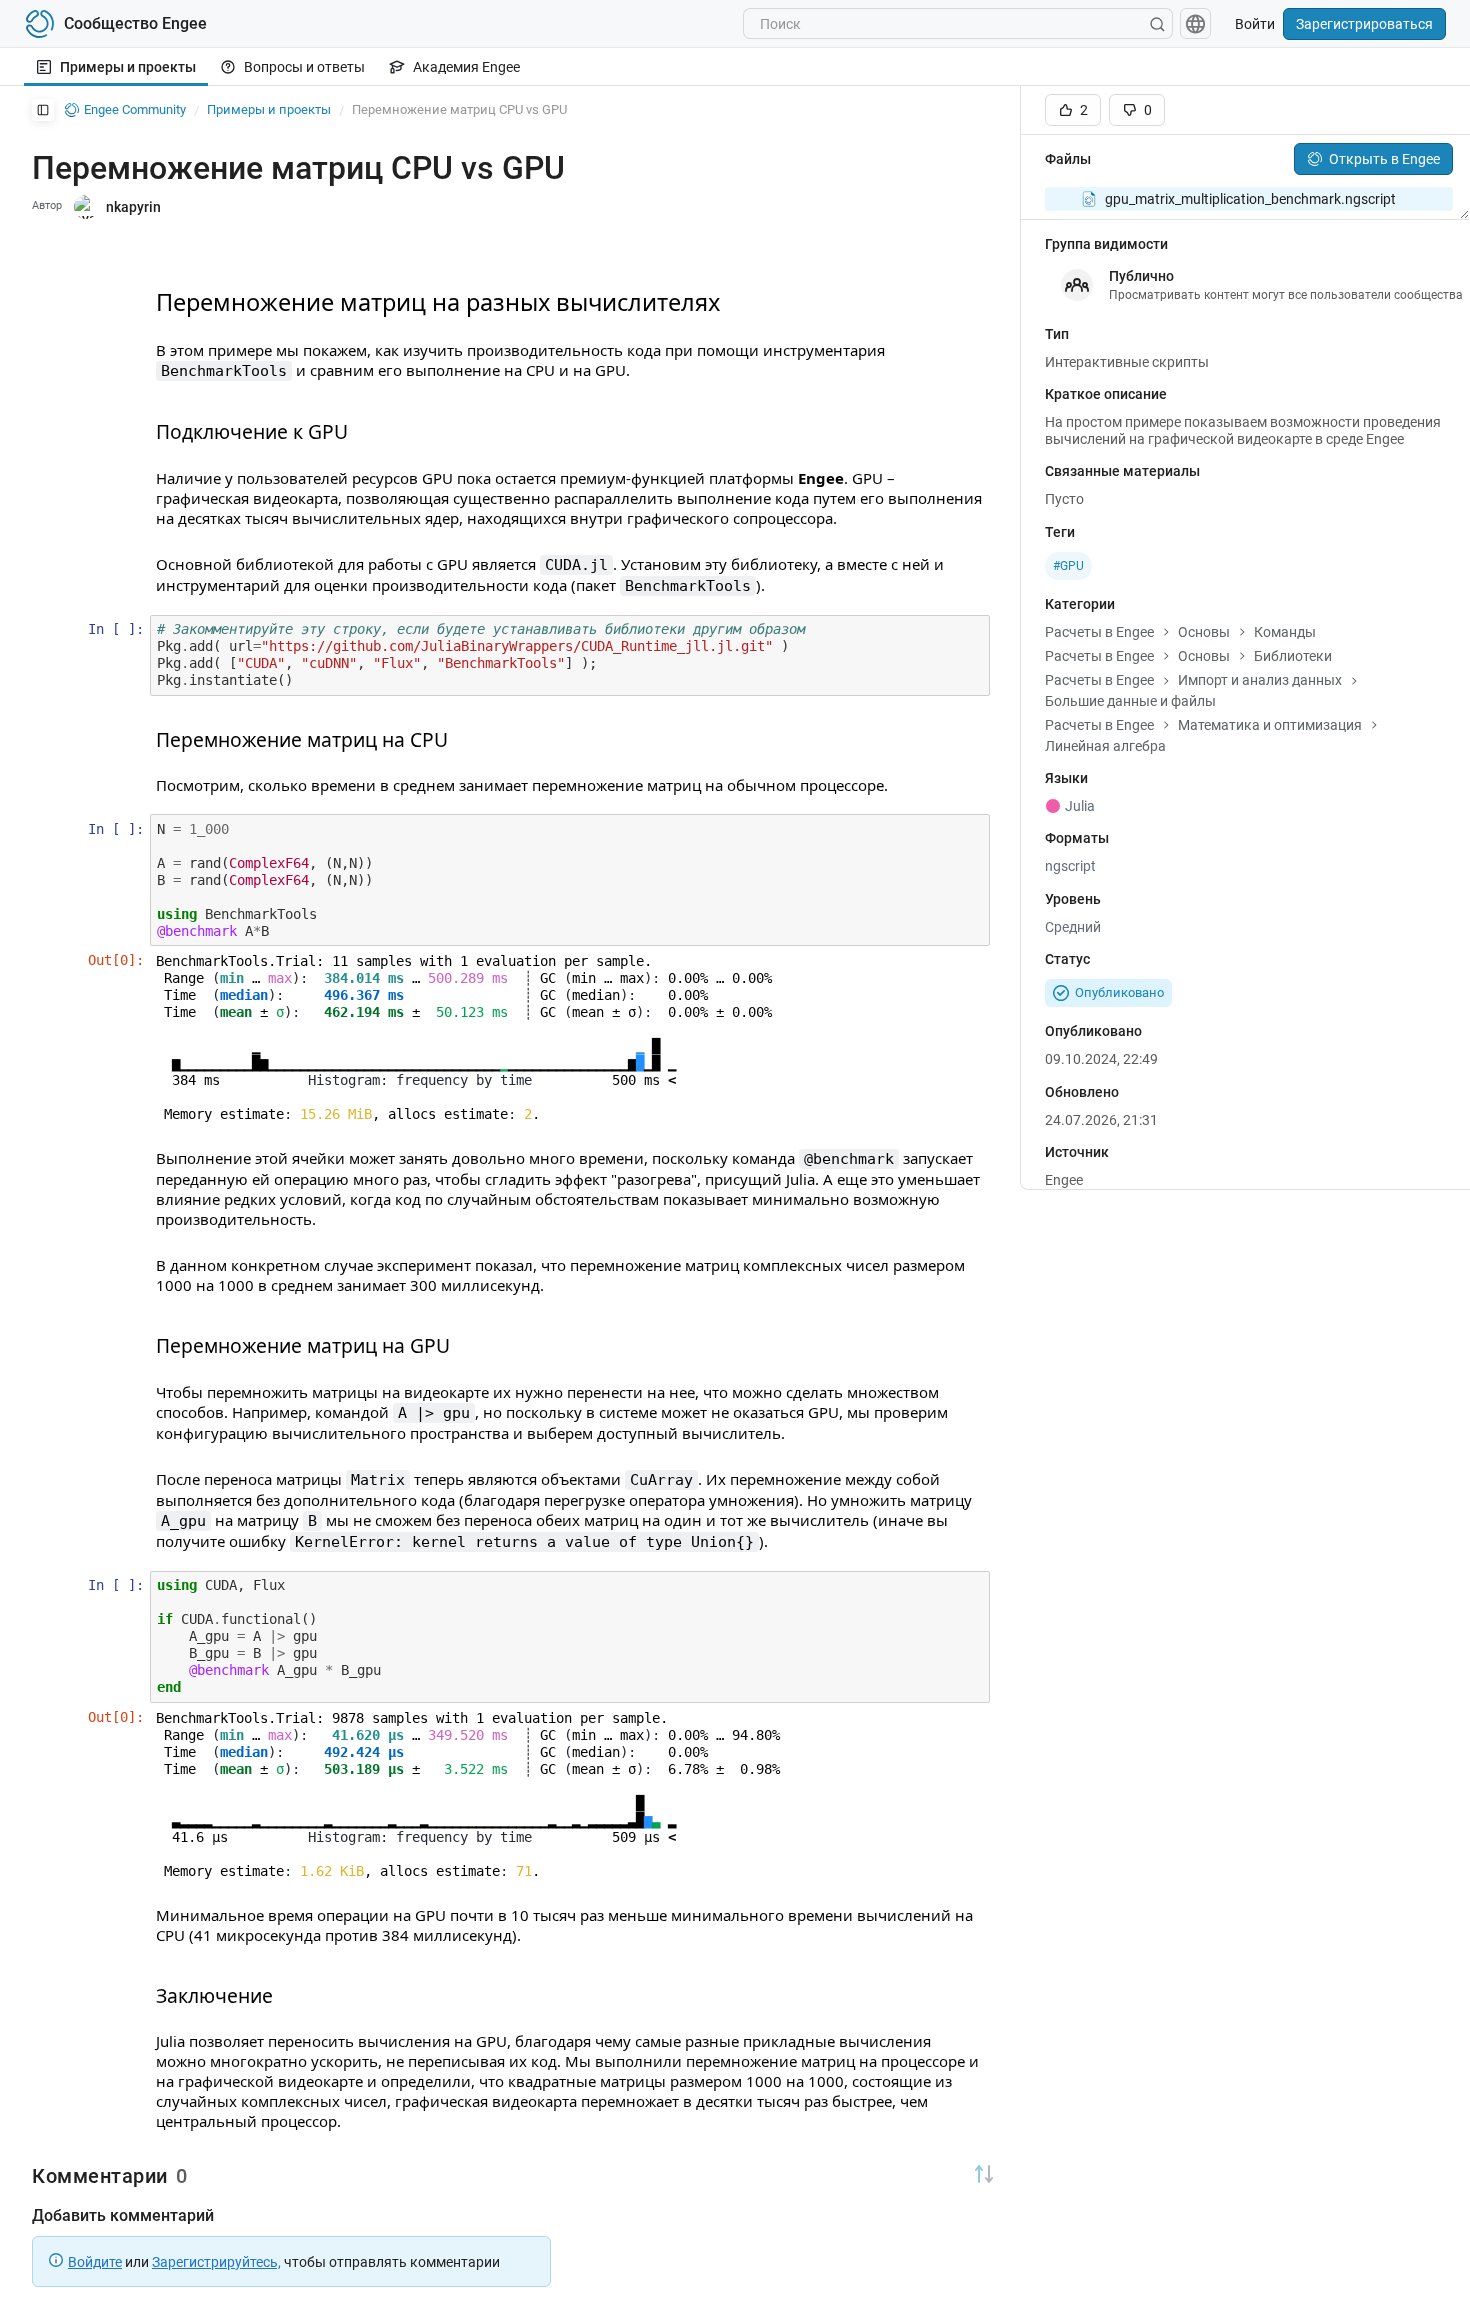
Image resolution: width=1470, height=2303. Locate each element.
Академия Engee (466, 67)
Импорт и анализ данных (1260, 680)
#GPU (1068, 566)
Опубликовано (1119, 992)
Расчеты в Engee (1099, 632)
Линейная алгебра (1105, 746)
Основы (1204, 632)
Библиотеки (1293, 656)
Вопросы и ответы (304, 67)
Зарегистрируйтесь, (216, 2262)
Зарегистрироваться (1364, 24)
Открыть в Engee (1384, 159)
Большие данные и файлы (1130, 701)
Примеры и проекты (128, 67)
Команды (1285, 632)
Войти (1255, 24)
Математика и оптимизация (1270, 725)
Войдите (95, 2262)
